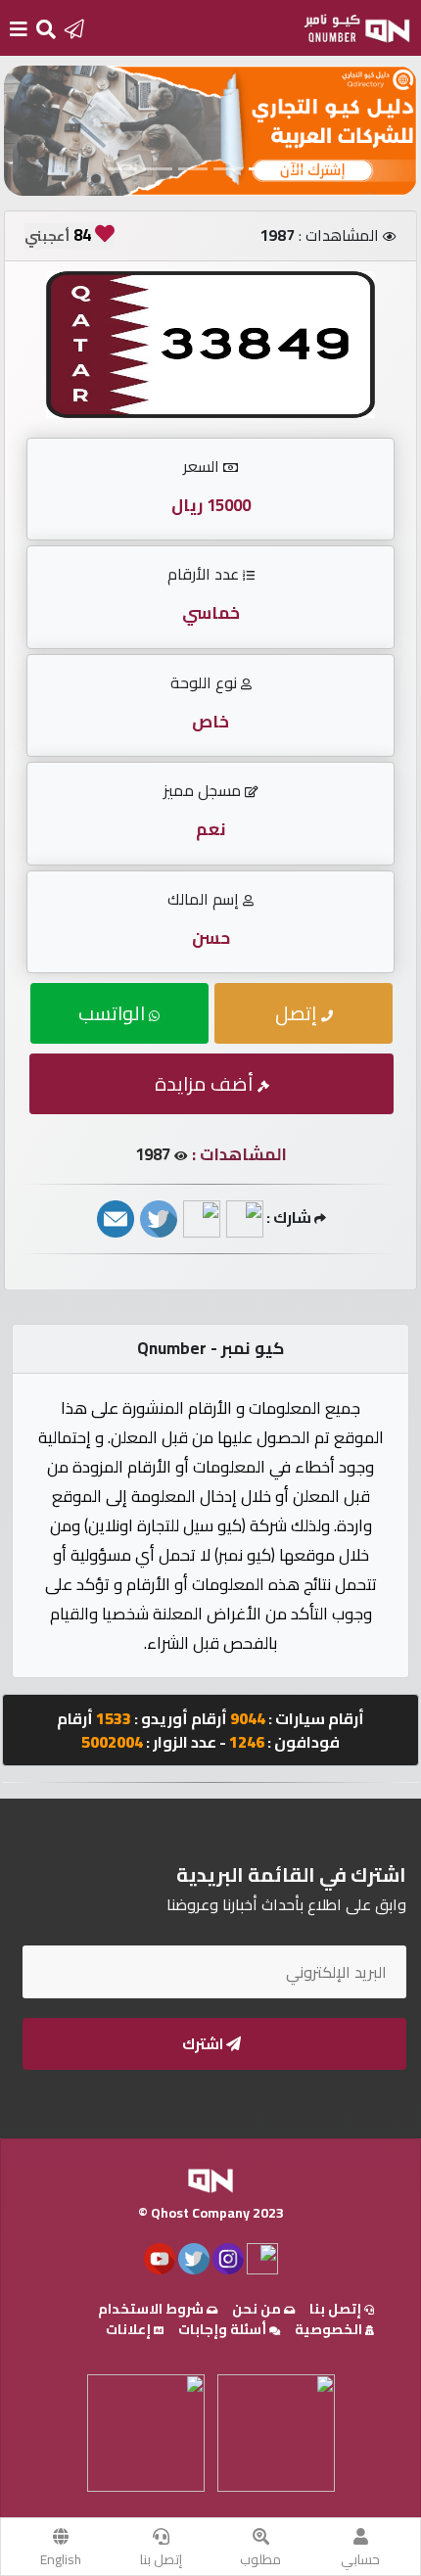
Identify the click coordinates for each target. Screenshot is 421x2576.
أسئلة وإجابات (224, 2329)
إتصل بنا (161, 2559)
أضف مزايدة (206, 1083)
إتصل (298, 1013)
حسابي (360, 2559)
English (61, 2559)
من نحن (258, 2309)
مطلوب (260, 2559)
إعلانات (130, 2329)
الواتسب (114, 1013)
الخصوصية (330, 2329)
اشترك (204, 2044)
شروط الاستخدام (152, 2309)
